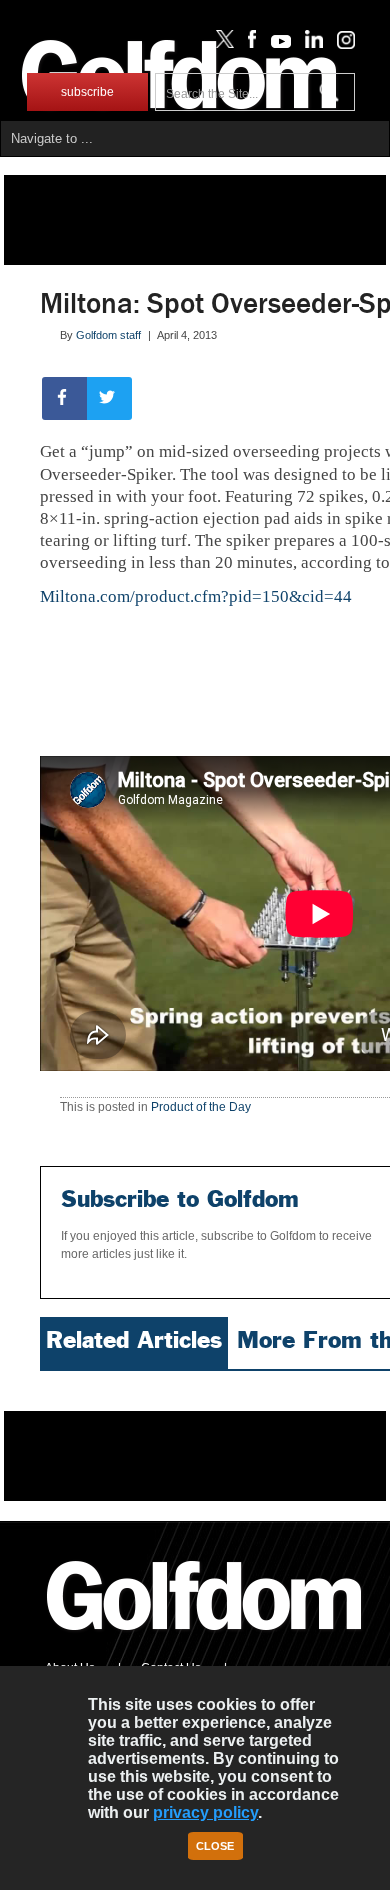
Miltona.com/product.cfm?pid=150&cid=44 (196, 596)
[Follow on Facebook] (248, 44)
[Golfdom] (205, 1639)
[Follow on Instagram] (340, 44)
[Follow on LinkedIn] (310, 44)
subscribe (87, 92)
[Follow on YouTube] (276, 44)
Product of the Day (201, 1107)
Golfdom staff (108, 335)
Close (215, 1846)
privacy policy (205, 1812)
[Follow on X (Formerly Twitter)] (221, 44)
